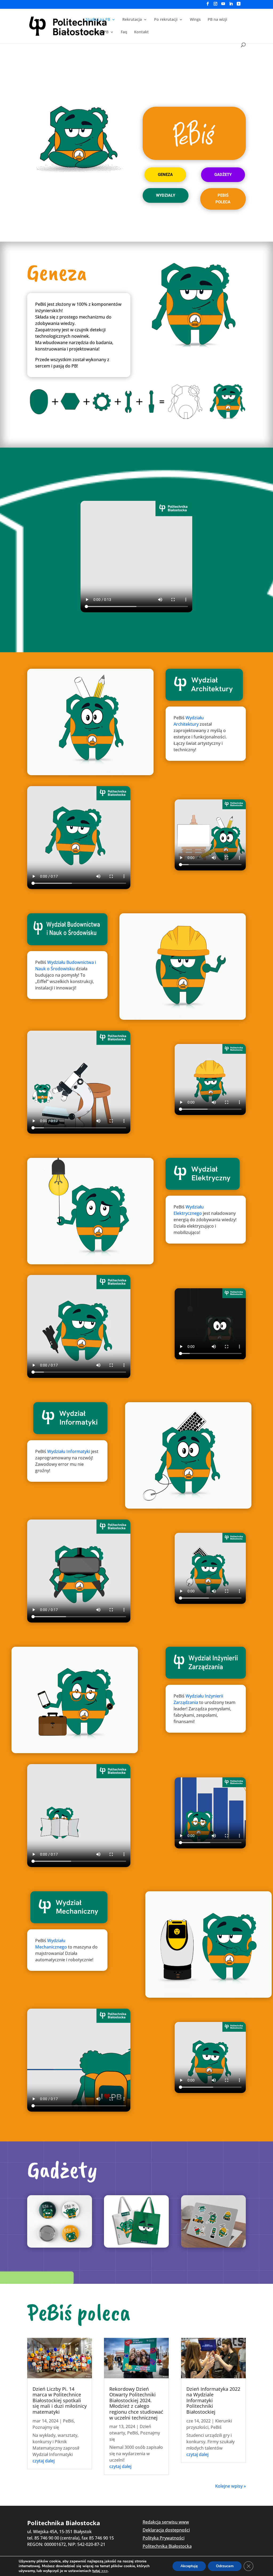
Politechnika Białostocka (167, 2546)
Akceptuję (189, 2566)
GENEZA (165, 175)
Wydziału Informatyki (69, 1451)
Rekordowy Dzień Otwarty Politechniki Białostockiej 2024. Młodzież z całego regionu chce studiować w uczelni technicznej (136, 2403)
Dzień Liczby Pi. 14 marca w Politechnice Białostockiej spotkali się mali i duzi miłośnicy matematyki (60, 2400)
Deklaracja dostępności (166, 2530)
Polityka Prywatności (164, 2538)
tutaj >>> (100, 2571)
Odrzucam (225, 2566)
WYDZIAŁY (166, 195)
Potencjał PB (97, 32)
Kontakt (141, 32)
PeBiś (68, 2421)
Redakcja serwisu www (166, 2522)
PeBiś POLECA (223, 199)
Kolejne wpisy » (230, 2486)
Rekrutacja (132, 20)
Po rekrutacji (166, 20)
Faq (124, 32)
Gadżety (223, 175)
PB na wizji (217, 20)
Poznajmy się (46, 2427)
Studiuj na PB (98, 20)
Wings (195, 20)
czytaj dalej (44, 2461)
